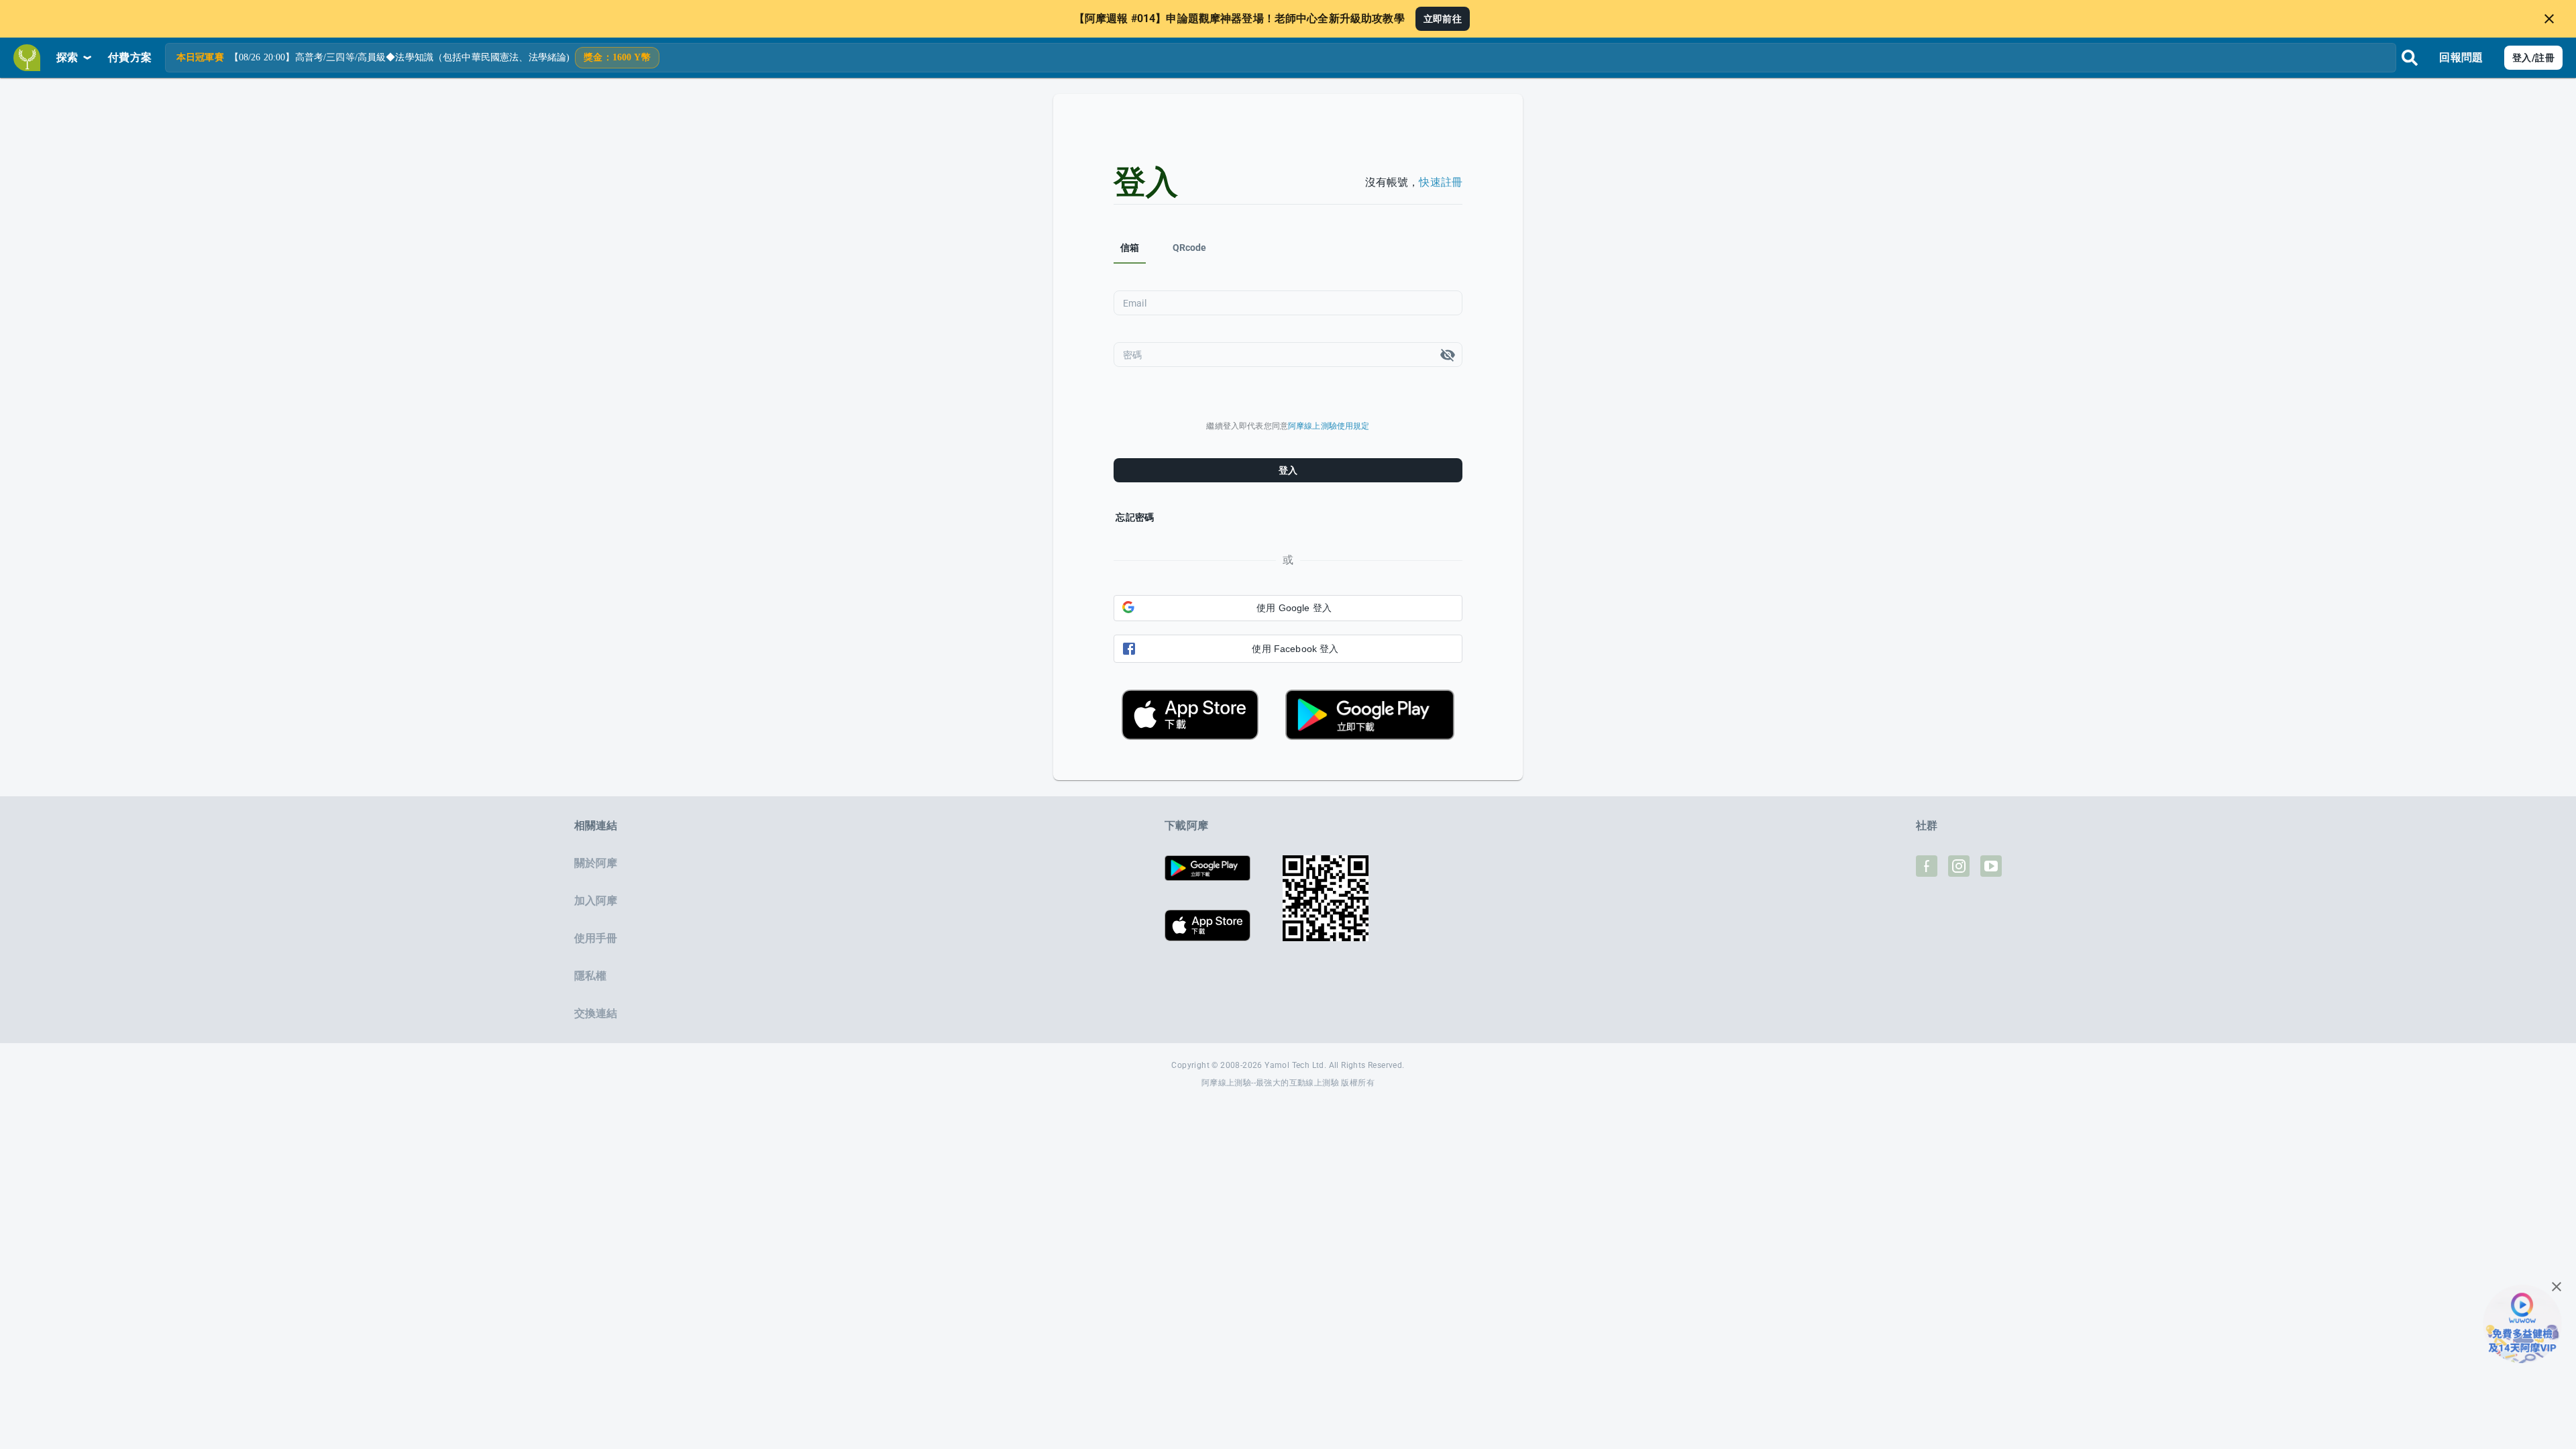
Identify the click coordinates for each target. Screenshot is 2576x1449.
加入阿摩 (596, 901)
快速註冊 (1441, 182)
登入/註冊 (2533, 58)
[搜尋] (2410, 58)
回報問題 (2461, 57)
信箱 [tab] (1130, 248)
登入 (1288, 470)
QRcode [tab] (1190, 248)
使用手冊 (596, 938)
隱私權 (590, 976)
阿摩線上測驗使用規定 (1329, 426)
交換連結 (596, 1013)
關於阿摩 (596, 863)
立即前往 (1443, 19)
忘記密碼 (1135, 517)
